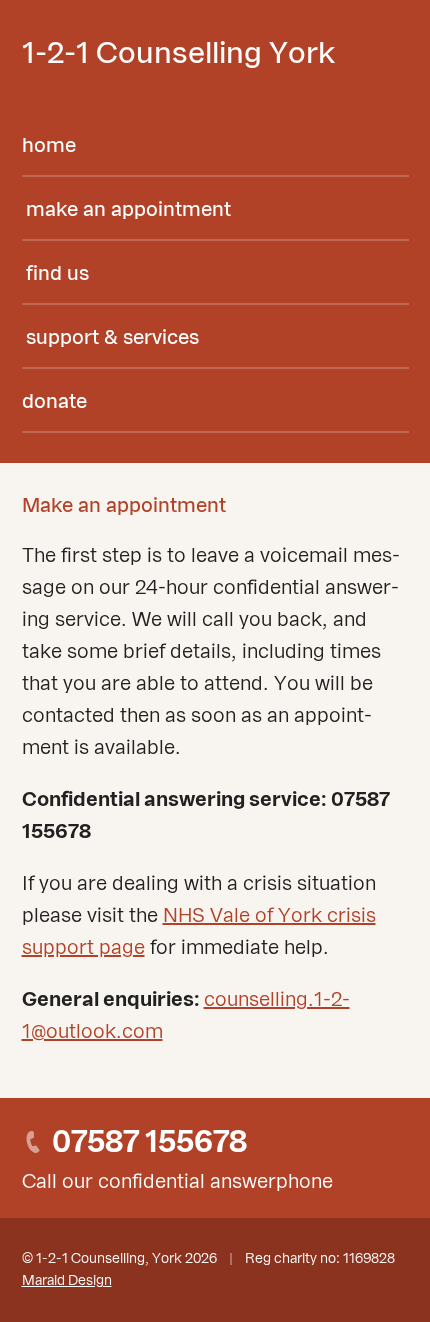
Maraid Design (67, 1281)
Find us (57, 274)
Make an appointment (128, 210)
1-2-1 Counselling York (178, 54)
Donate (54, 402)
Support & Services (112, 338)
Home (49, 146)
